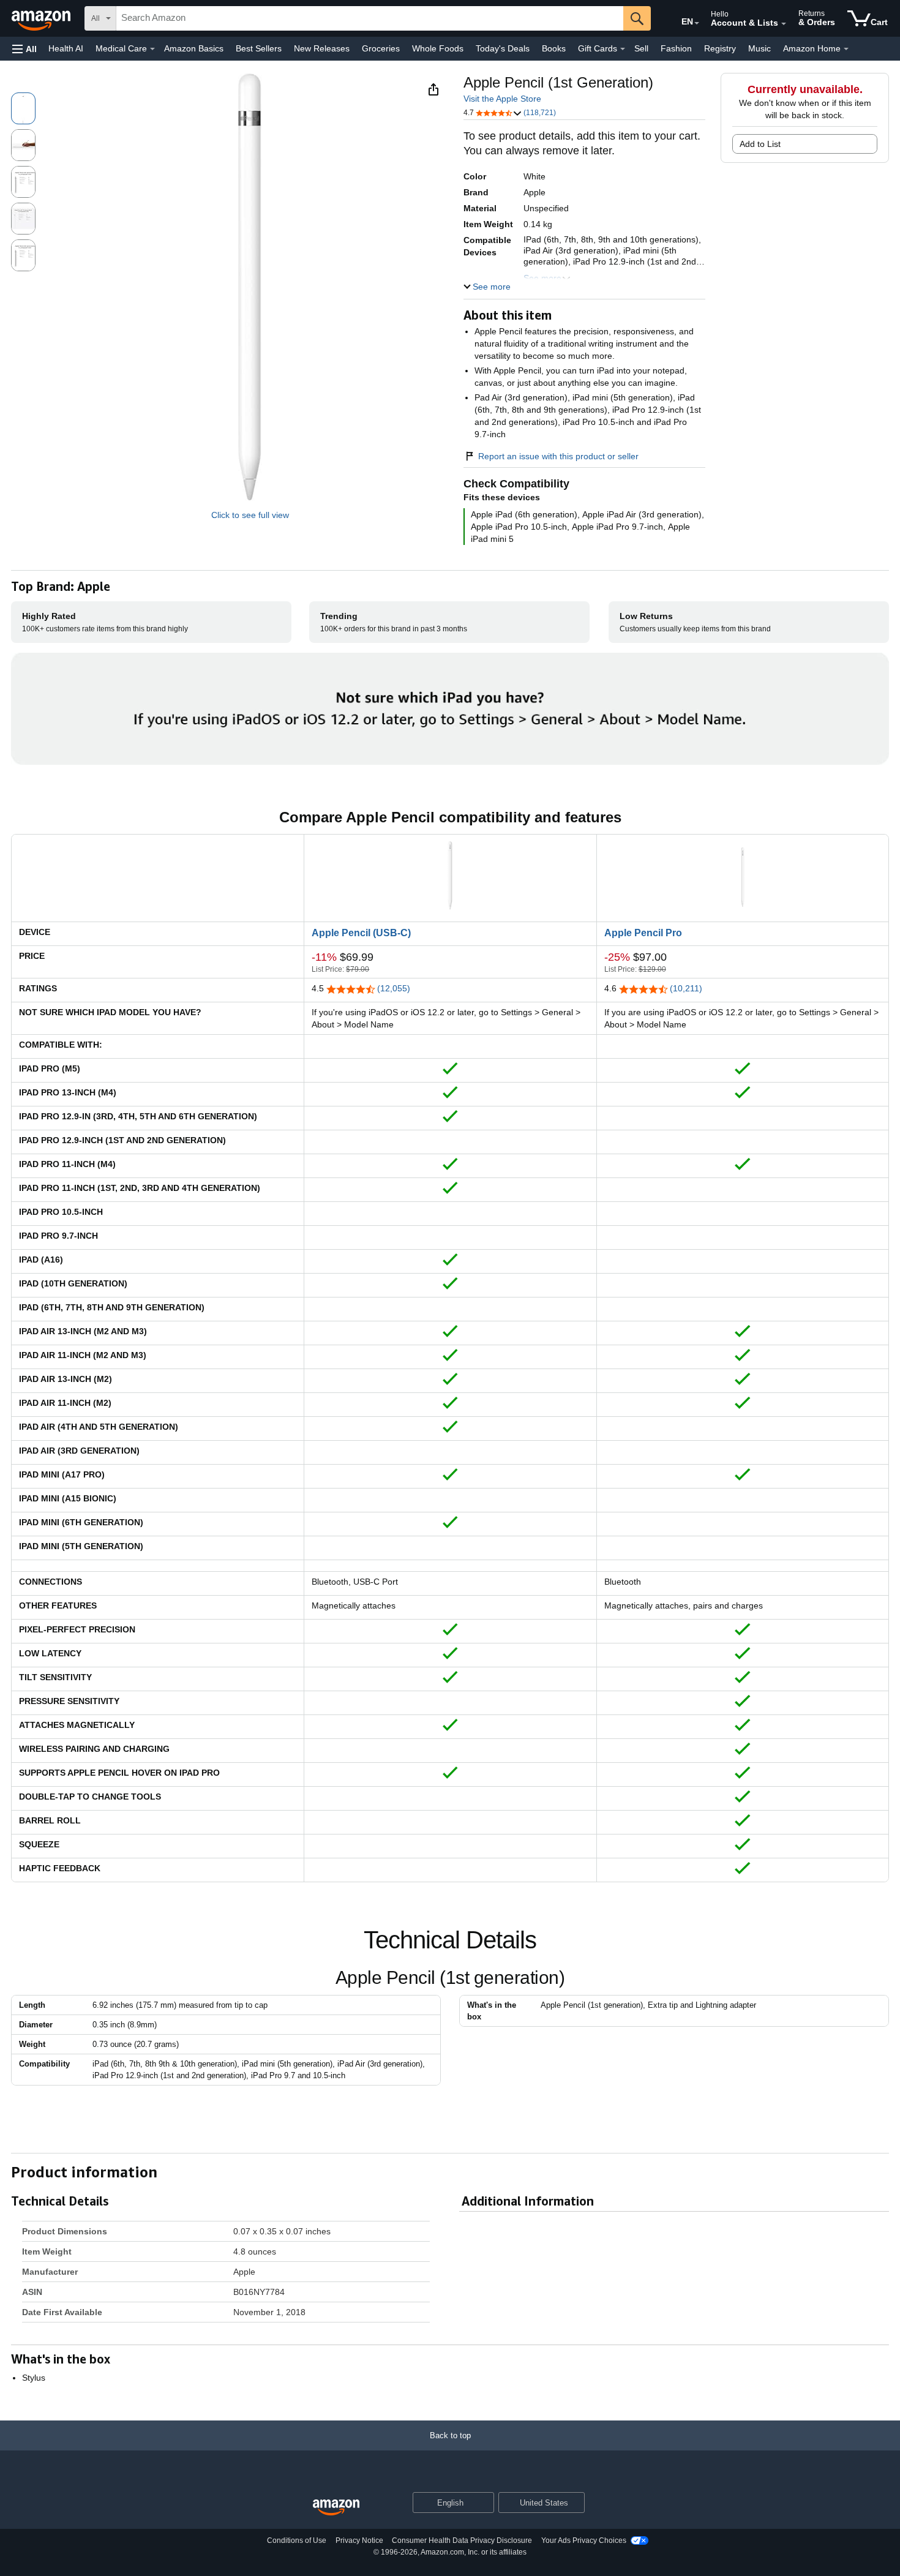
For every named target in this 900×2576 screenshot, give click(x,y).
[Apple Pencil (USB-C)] (450, 843)
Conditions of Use (297, 2540)
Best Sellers (259, 48)
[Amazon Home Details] (846, 49)
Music (759, 48)
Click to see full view (250, 515)
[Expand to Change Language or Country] (697, 23)
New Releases (322, 48)
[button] (24, 49)
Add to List (760, 144)
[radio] (23, 108)
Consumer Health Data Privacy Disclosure (462, 2540)
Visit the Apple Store (502, 99)
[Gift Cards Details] (623, 49)
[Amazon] (42, 18)
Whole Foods (438, 48)
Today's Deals (503, 48)
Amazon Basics (194, 48)
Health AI (66, 48)
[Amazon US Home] (336, 2508)
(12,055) (394, 988)
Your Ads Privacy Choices (584, 2540)
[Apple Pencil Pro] (743, 843)
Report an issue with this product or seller (558, 456)
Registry (720, 48)
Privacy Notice (359, 2540)
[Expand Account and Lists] (784, 24)
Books (554, 48)
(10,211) (686, 988)
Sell (641, 48)
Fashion (676, 48)
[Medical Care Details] (152, 49)
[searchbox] (370, 18)
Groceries (381, 48)
